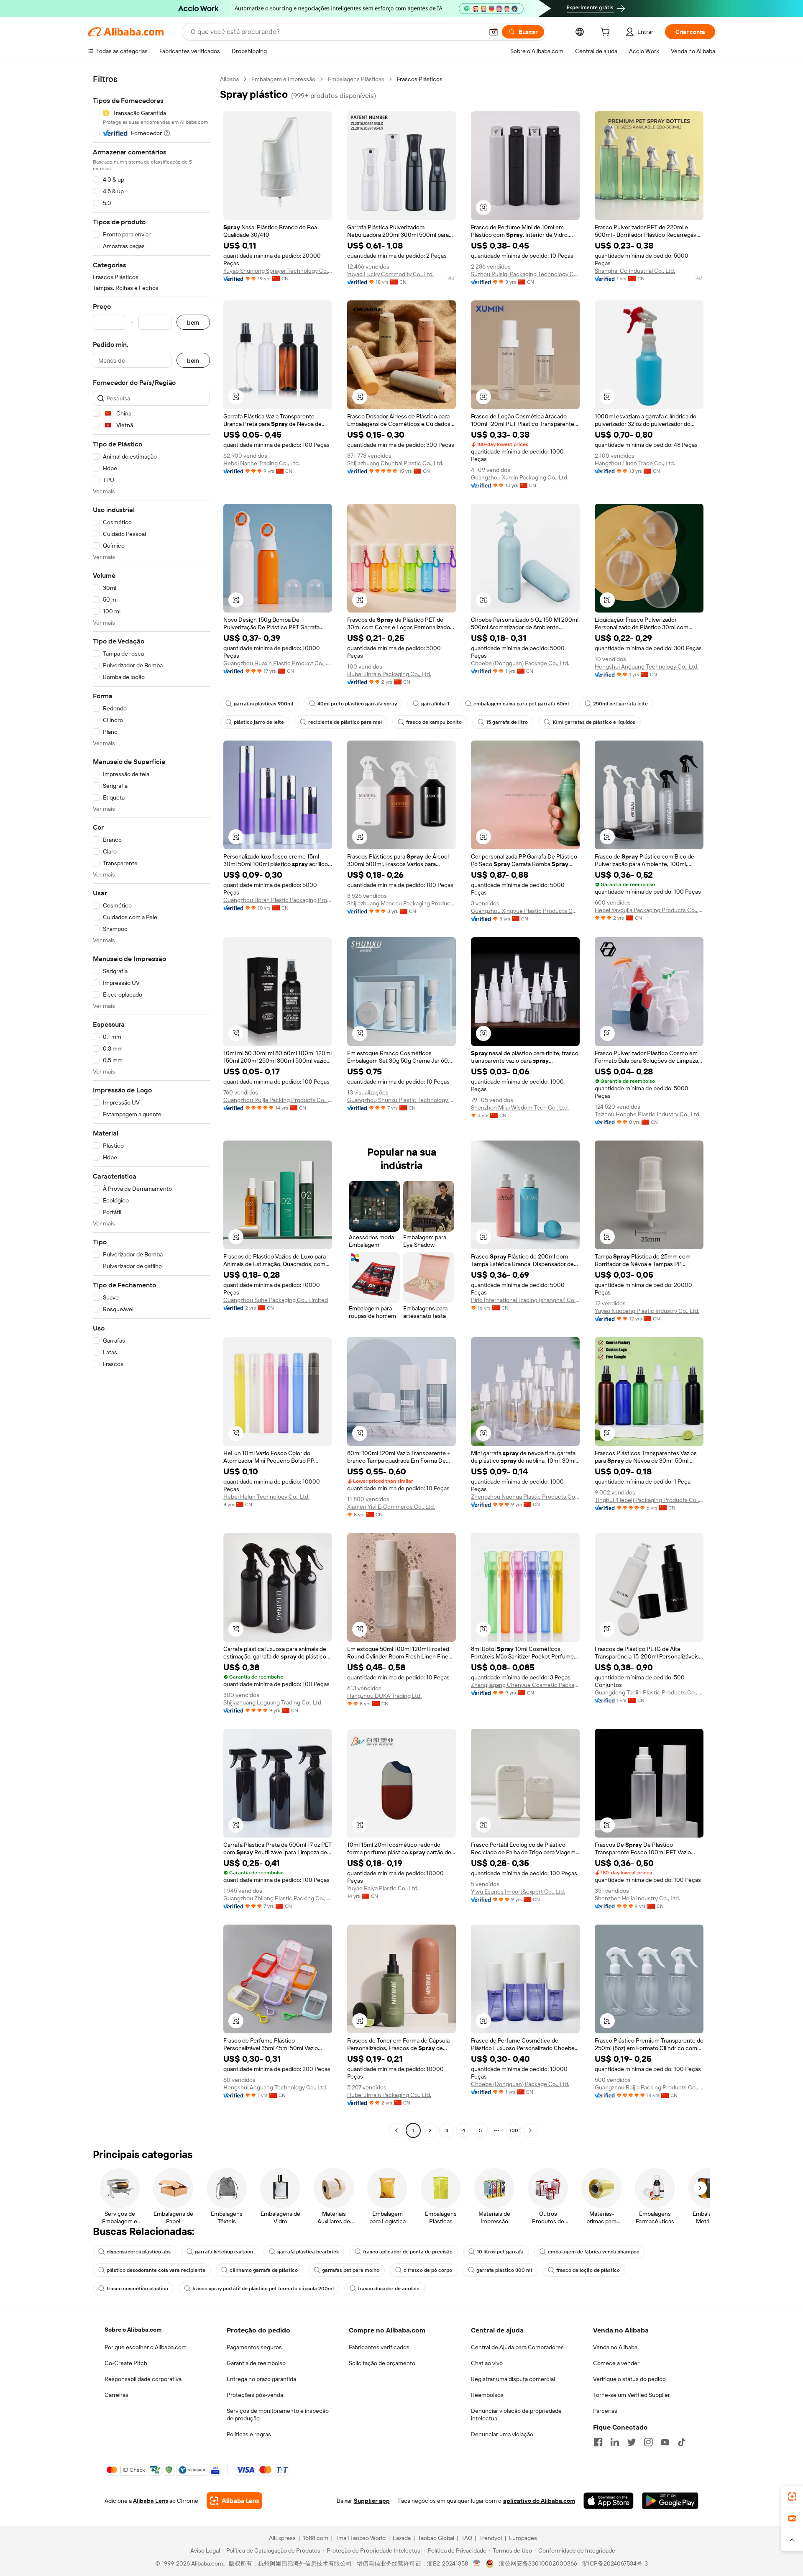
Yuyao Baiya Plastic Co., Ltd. (383, 1888)
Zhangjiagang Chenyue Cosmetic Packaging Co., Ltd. (525, 1685)
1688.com (316, 2538)
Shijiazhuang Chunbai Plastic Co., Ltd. (395, 463)
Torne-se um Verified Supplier (632, 2395)
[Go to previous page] (396, 2130)
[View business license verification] (477, 2563)
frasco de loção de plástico (588, 2270)
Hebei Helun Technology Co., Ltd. (266, 1497)
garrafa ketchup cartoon (224, 2252)
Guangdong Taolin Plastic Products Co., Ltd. (649, 1692)
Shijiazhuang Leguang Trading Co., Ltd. (273, 1702)
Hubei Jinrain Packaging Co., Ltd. (389, 674)
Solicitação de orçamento (382, 2363)
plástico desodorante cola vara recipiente (156, 2270)
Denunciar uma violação (502, 2434)
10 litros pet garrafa (500, 2252)
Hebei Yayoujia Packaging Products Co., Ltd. (649, 910)
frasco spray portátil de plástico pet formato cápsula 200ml (263, 2289)
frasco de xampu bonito (434, 722)
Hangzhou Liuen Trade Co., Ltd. (635, 463)
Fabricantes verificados (379, 2347)
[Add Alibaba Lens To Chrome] (234, 2501)
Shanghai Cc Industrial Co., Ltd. (635, 271)
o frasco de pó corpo (428, 2270)
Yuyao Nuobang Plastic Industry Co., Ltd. (647, 1311)
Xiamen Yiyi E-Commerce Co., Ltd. (391, 1507)
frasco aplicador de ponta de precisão (408, 2252)
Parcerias (605, 2411)
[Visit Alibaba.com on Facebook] (598, 2442)
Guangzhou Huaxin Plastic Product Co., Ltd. (278, 663)
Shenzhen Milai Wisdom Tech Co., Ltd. (520, 1107)
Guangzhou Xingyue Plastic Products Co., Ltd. (525, 911)
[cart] (607, 33)
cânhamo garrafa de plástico (264, 2270)
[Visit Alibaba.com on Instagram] (648, 2442)
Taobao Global (436, 2538)
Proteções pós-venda (255, 2395)
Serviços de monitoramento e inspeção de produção (278, 2415)
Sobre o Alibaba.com (133, 2330)
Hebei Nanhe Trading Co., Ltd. (262, 463)
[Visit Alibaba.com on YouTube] (665, 2442)
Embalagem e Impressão (283, 79)
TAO (467, 2538)
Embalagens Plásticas (356, 79)
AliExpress (282, 2538)
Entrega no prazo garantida (261, 2379)
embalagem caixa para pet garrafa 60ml (521, 704)
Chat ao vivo (487, 2363)
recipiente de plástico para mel (345, 722)
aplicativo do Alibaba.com (539, 2501)
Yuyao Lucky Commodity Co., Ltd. (390, 274)
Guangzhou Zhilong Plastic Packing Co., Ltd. (278, 1898)
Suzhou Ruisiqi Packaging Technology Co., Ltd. (525, 274)
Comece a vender (616, 2363)
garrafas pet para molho (351, 2270)
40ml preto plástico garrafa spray (357, 704)
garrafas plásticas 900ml (263, 704)
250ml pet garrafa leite (620, 704)
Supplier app (372, 2501)
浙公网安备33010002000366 (538, 2563)
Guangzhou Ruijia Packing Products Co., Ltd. (278, 1100)
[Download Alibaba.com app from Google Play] (670, 2501)
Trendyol (491, 2538)
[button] (494, 32)
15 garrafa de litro (507, 722)
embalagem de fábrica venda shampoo (594, 2252)
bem (193, 322)
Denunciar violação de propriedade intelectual (516, 2415)
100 (514, 2130)
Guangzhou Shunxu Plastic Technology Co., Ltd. (401, 1100)
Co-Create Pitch (126, 2363)
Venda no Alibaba (615, 2347)
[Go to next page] (530, 2130)
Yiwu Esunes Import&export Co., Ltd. (518, 1892)
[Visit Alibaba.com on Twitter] (632, 2442)
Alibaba (229, 79)
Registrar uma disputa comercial (513, 2379)
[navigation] (151, 1106)
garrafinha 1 (435, 704)
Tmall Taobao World (361, 2538)
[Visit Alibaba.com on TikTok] (682, 2442)
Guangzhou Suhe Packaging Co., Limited (276, 1300)
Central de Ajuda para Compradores (517, 2347)
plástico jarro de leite (259, 722)
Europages (523, 2538)
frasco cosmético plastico (137, 2289)
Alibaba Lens (151, 2501)
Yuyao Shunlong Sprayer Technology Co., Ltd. (278, 271)
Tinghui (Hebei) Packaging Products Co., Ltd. (649, 1500)
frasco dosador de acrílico (389, 2289)
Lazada (402, 2538)
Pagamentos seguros (254, 2347)
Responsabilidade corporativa (143, 2379)
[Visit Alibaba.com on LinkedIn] (615, 2442)
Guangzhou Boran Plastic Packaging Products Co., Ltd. (278, 900)
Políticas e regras (249, 2434)
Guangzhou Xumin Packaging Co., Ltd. (520, 477)
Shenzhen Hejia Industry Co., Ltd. (637, 1898)
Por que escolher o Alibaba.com (146, 2347)
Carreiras (116, 2395)
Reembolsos (487, 2395)
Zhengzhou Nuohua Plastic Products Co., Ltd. (525, 1497)
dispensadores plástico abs (139, 2252)
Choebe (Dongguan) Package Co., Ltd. (520, 663)
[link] (792, 2497)
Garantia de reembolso (256, 2363)
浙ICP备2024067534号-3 (615, 2563)
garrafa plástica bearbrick (308, 2252)
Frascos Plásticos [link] (420, 79)
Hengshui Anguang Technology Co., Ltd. (647, 666)
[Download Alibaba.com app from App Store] (609, 2501)
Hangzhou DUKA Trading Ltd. (384, 1696)
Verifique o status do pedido (629, 2379)
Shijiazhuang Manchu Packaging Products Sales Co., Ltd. (401, 903)
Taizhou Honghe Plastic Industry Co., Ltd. (648, 1114)
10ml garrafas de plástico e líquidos (594, 722)
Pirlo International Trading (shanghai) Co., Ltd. (525, 1300)
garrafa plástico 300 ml (504, 2270)
